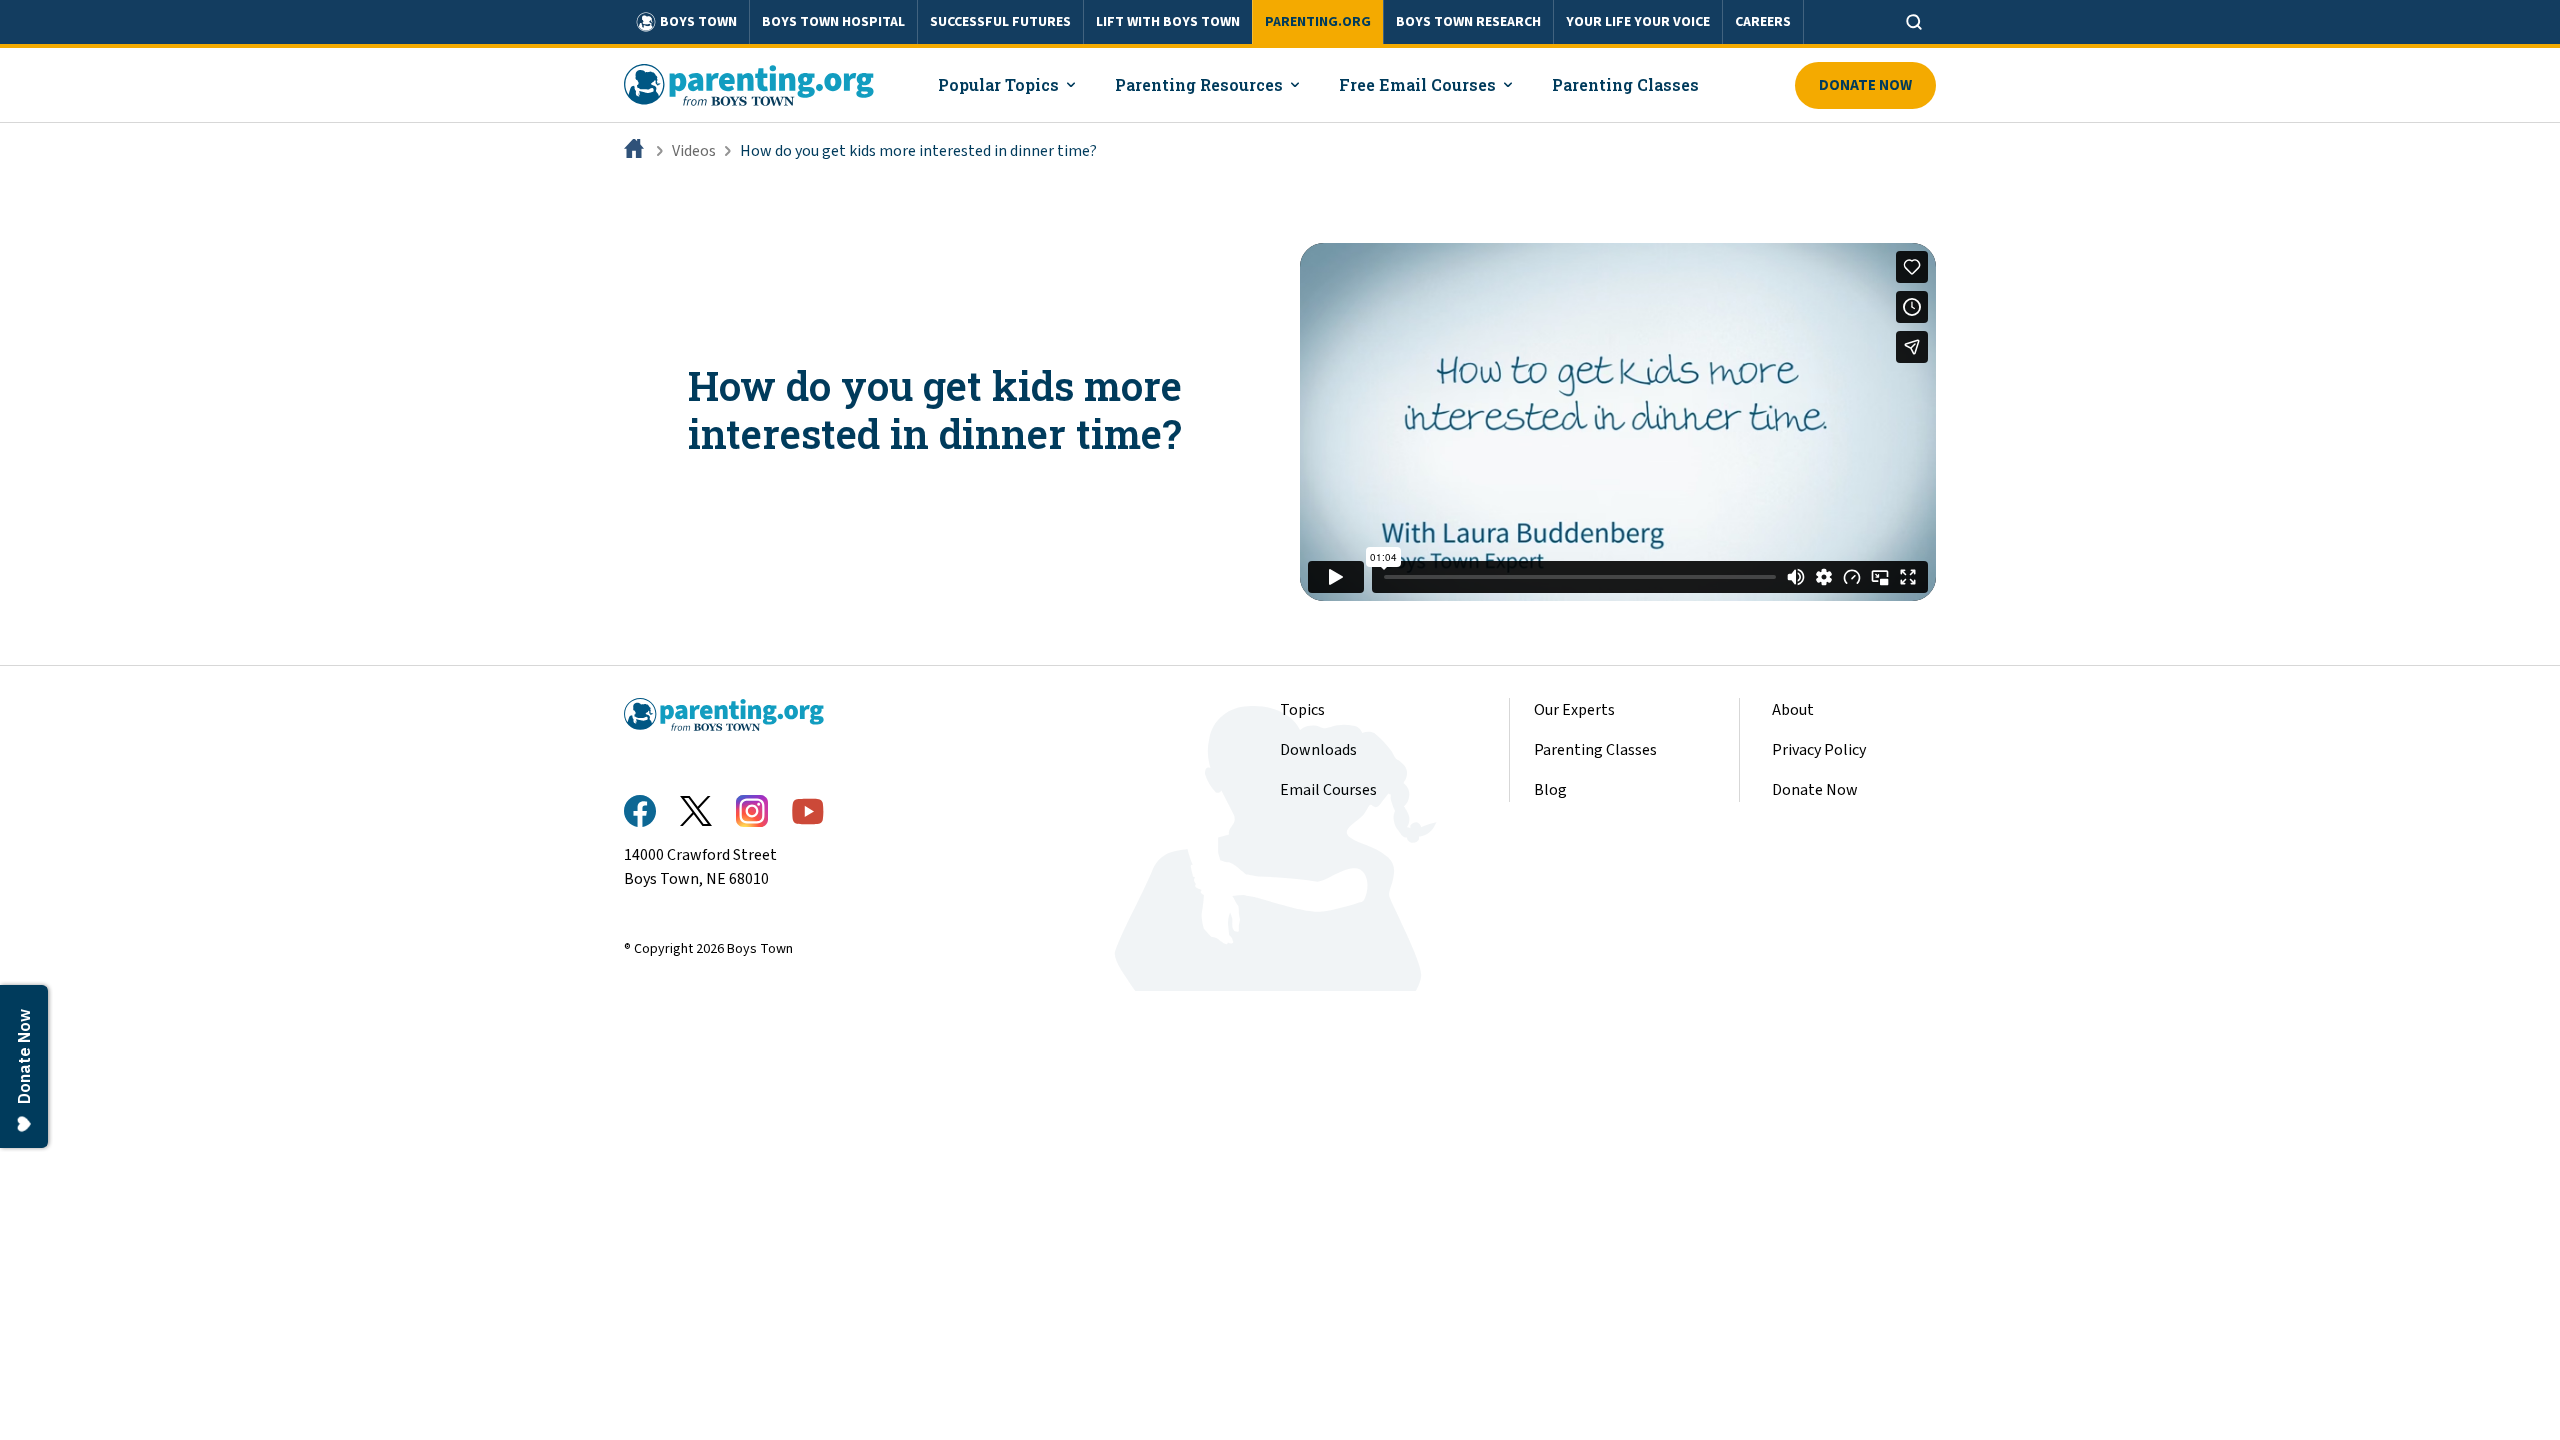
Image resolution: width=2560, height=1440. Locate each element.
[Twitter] (696, 811)
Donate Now (1865, 85)
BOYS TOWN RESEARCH (1468, 22)
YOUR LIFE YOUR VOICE (1638, 22)
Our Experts (1574, 710)
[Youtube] (808, 811)
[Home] (636, 151)
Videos (694, 151)
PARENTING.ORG (1318, 22)
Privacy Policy (1819, 750)
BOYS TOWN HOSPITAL (833, 22)
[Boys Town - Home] (749, 85)
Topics (1302, 710)
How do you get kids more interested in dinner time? (918, 151)
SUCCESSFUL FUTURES (1000, 22)
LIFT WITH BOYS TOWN (1168, 22)
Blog (1550, 790)
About (1793, 710)
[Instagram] (752, 811)
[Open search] (1914, 22)
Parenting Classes (1595, 750)
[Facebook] (640, 811)
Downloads (1318, 750)
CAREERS (1763, 22)
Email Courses (1328, 790)
